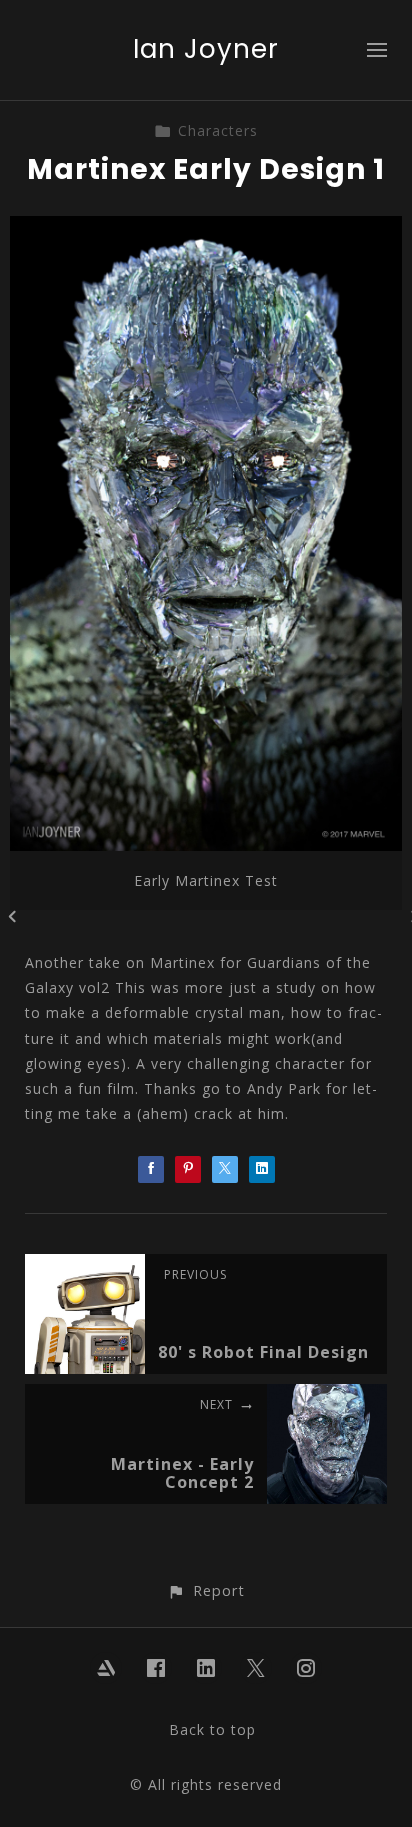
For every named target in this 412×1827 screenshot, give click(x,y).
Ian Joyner (206, 49)
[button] (205, 1590)
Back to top (212, 1729)
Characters (218, 130)
